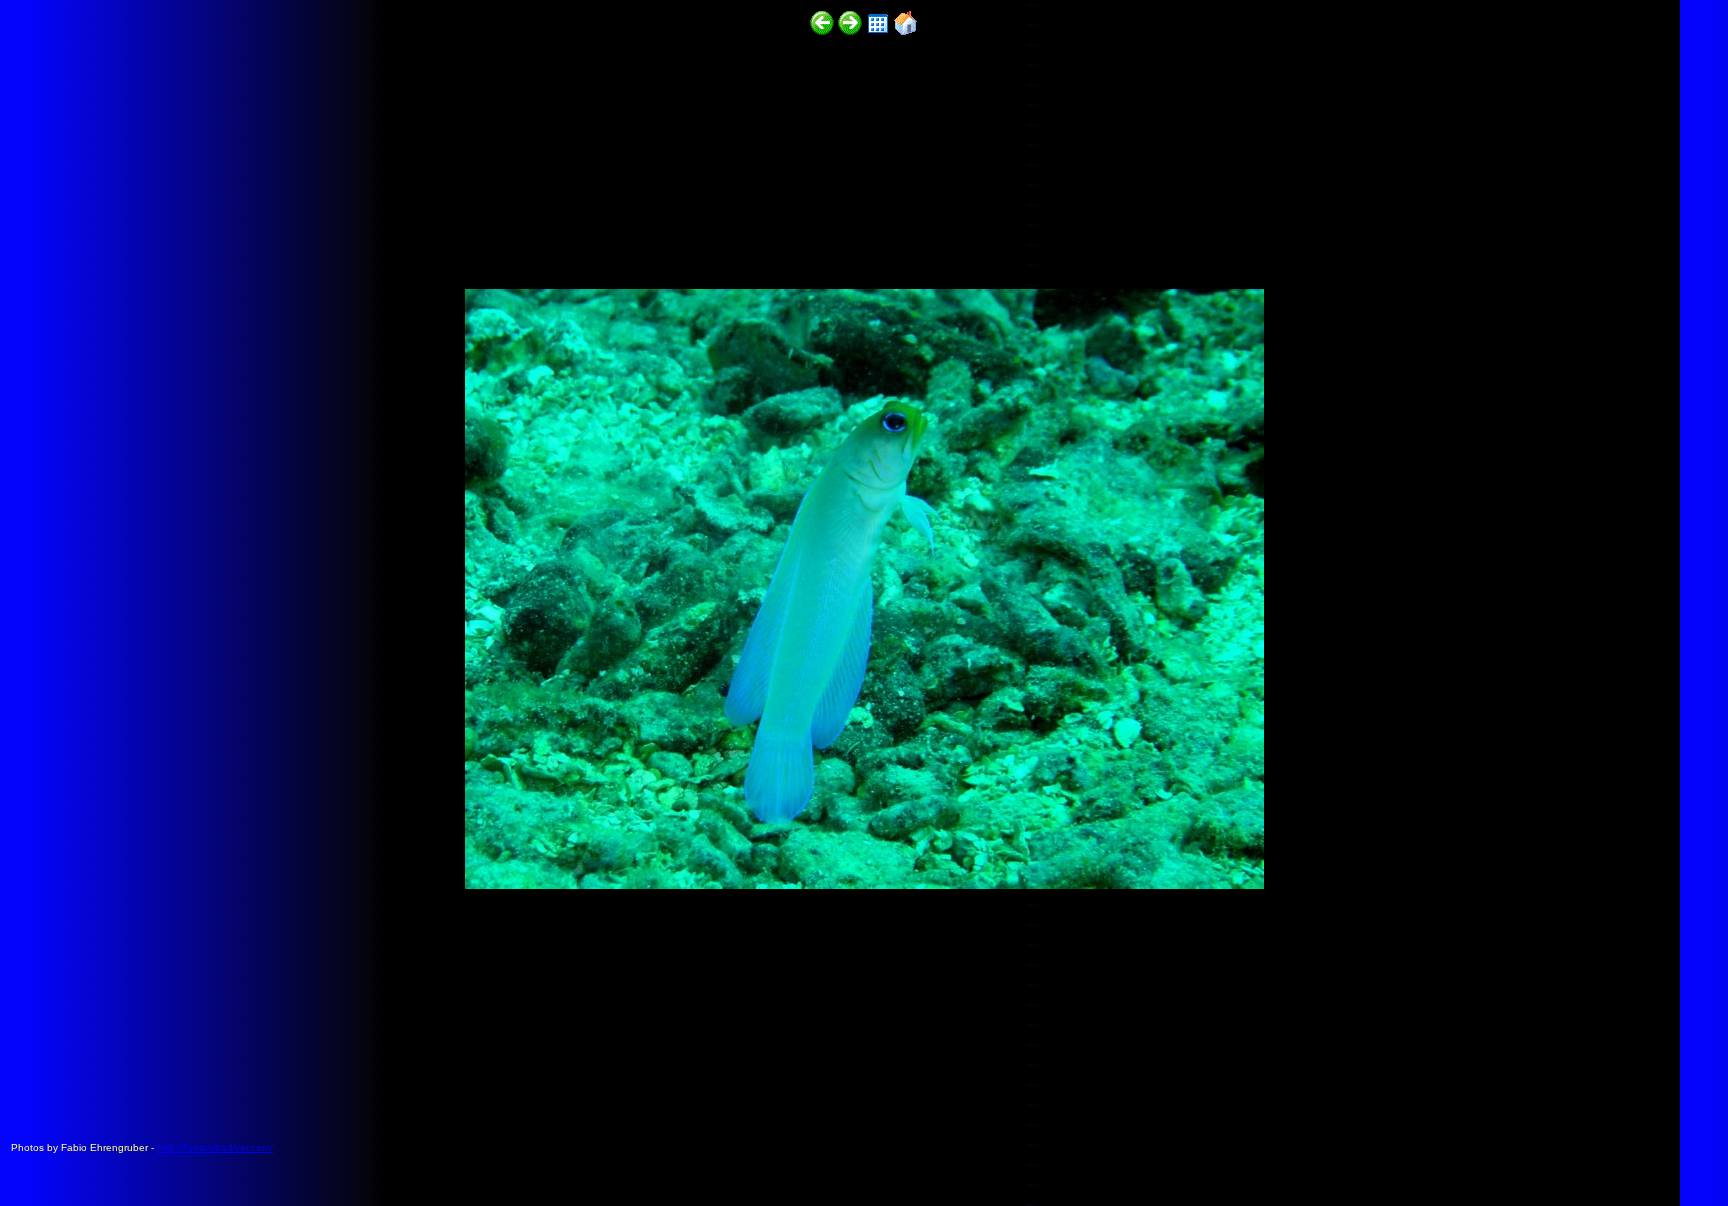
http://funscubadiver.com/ (215, 1147)
